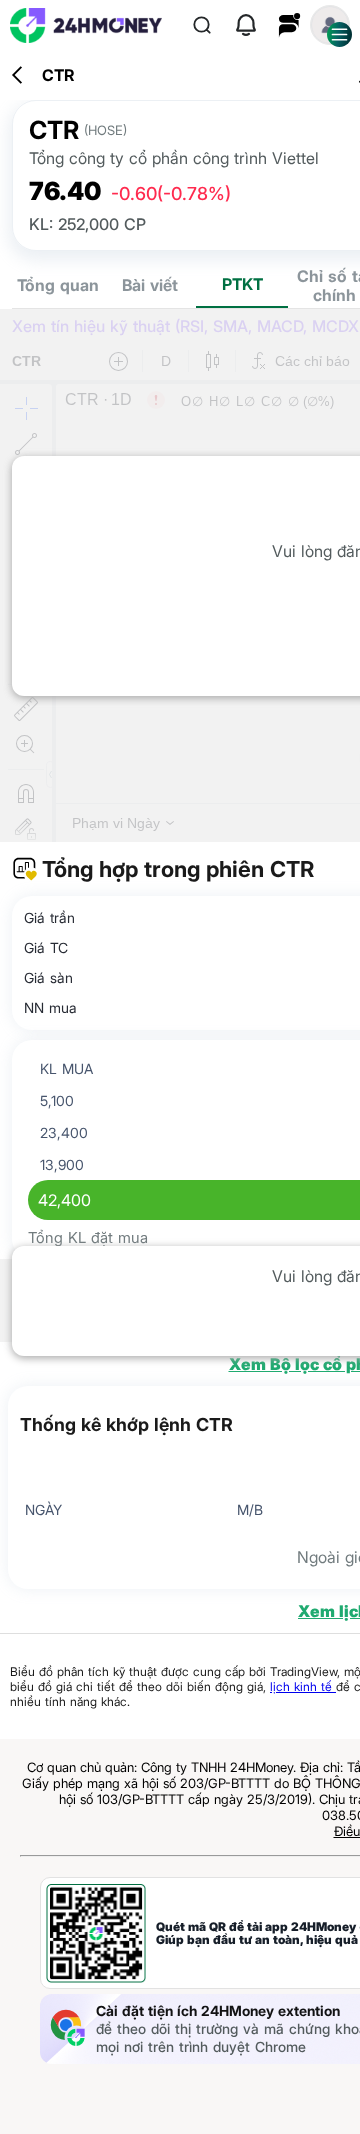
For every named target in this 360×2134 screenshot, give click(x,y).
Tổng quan (58, 285)
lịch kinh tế (303, 1686)
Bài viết (150, 285)
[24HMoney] (86, 25)
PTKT (242, 284)
